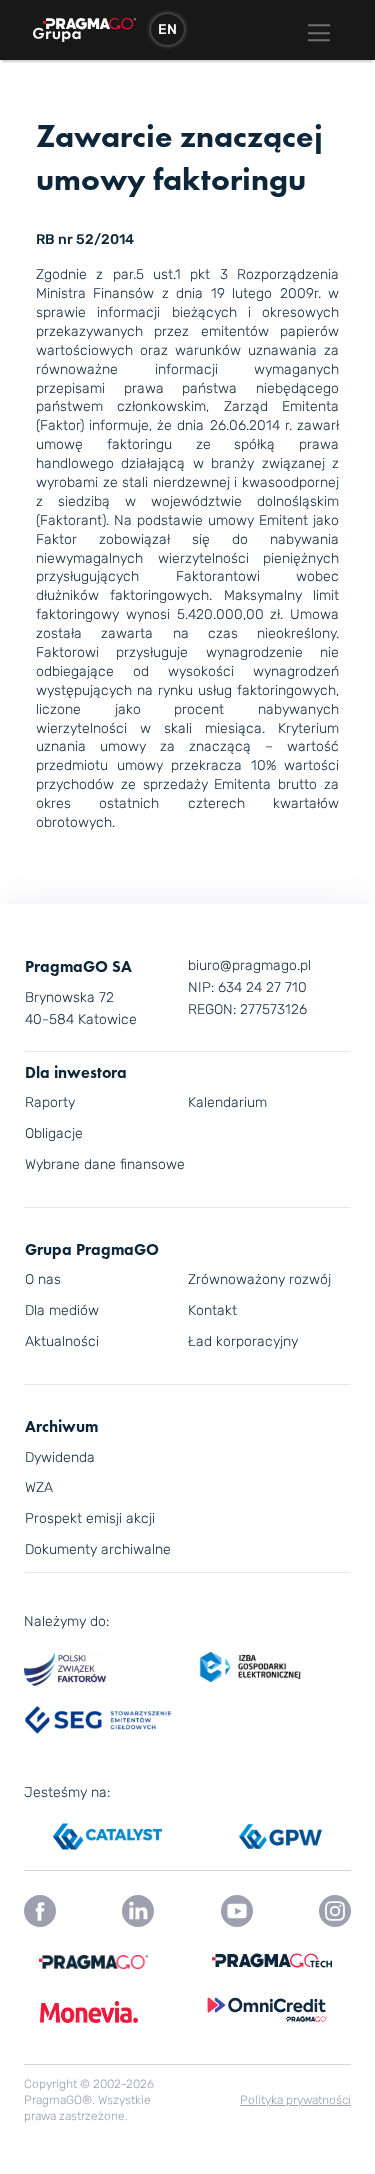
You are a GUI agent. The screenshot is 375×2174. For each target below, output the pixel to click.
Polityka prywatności (295, 2100)
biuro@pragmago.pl (249, 965)
